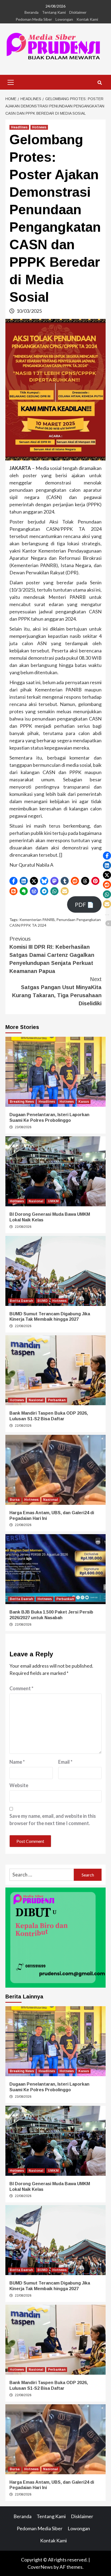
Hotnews (39, 127)
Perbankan (57, 1400)
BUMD (43, 1301)
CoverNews (40, 2567)
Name (17, 1762)
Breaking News (22, 1102)
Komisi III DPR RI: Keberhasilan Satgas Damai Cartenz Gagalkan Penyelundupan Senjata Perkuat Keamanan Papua (52, 955)
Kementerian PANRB (37, 920)
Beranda (32, 12)
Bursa (15, 1500)
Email (65, 1762)
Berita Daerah (21, 1301)
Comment (21, 1688)
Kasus (84, 1102)
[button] (13, 881)
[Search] (100, 83)
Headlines (19, 127)
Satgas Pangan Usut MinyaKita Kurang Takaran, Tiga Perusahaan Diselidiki (57, 991)
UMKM (53, 1201)
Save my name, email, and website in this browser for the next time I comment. (53, 1820)
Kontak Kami (87, 19)
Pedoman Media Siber (34, 19)
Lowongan (64, 19)
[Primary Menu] (11, 82)
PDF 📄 (84, 905)
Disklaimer (78, 12)
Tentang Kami (54, 12)
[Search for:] (42, 1875)
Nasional (36, 1201)
